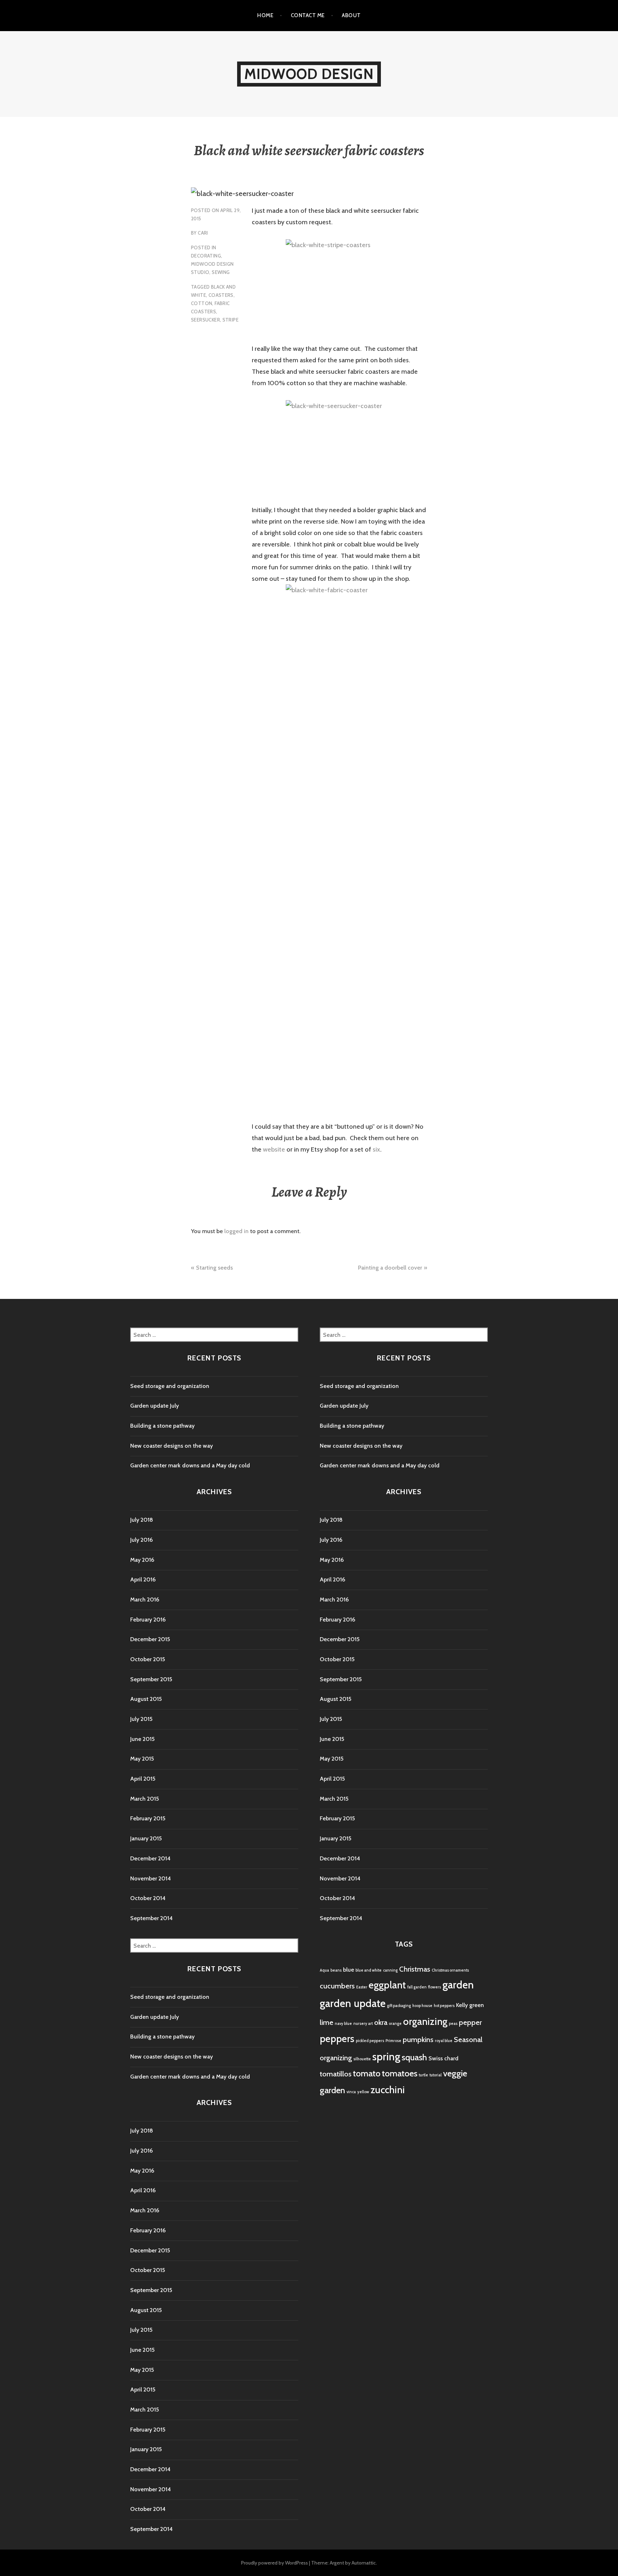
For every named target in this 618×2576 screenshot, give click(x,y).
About (351, 15)
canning (390, 1970)
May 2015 (142, 1759)
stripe (230, 320)
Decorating (206, 256)
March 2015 (144, 1799)
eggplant (387, 1985)
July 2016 (141, 1540)
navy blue (343, 2024)
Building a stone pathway (162, 1426)
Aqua (324, 1970)
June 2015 (142, 1739)
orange (395, 2024)
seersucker (205, 320)
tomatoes (400, 2073)
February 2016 (148, 1620)
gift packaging (399, 2006)
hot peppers (444, 2006)
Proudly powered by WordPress (274, 2563)
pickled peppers (370, 2041)
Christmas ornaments (450, 1970)
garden (458, 1985)
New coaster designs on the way (171, 1446)
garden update (353, 2003)
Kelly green (470, 2005)
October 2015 (148, 1659)
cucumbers (337, 1986)
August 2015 (146, 1699)
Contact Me (308, 15)
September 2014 (151, 1918)
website (274, 1149)
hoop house (422, 2006)
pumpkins (418, 2039)
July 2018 (142, 1520)
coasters (221, 295)
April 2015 (143, 1779)
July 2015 (141, 1719)
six (376, 1149)
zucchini (388, 2090)
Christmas (415, 1969)
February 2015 (148, 1818)
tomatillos (336, 2074)
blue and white (369, 1970)
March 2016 (145, 1599)
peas (453, 2024)
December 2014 (150, 1858)
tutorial (436, 2075)
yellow (363, 2092)
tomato (367, 2073)
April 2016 (143, 1579)
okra (381, 2022)
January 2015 (146, 1838)
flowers (435, 1987)
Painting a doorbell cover (390, 1268)
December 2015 (150, 1639)
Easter (362, 1987)
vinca (351, 2092)
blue (349, 1970)
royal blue (444, 2041)
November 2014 (151, 1878)
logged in (236, 1231)
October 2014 (148, 1898)
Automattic (364, 2563)
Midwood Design (309, 74)
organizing (425, 2021)
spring (386, 2057)
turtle (423, 2075)
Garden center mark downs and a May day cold (190, 1465)
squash (414, 2057)
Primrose (393, 2041)
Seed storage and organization (170, 1386)
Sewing (221, 272)
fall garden (417, 1987)
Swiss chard (443, 2058)
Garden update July (154, 1406)
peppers (337, 2039)
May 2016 (142, 1560)
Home (265, 15)
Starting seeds (214, 1268)
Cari (203, 233)
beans (336, 1970)
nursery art (363, 2024)
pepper (470, 2022)
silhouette (362, 2059)
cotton (202, 303)
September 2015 (151, 1679)
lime (327, 2022)
